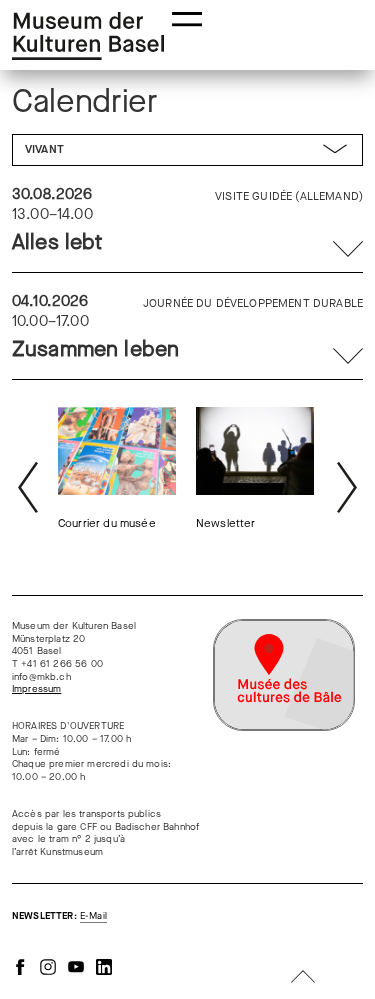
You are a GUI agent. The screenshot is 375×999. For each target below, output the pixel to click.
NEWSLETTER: (59, 916)
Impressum (36, 689)
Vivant (44, 149)
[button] (188, 17)
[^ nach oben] (303, 978)
